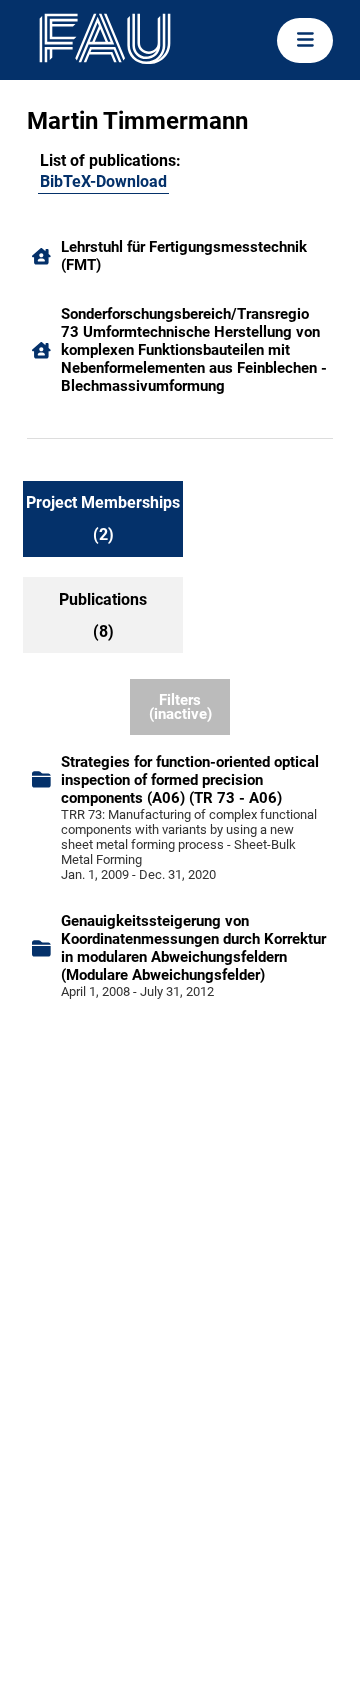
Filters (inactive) (180, 707)
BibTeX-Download (103, 181)
